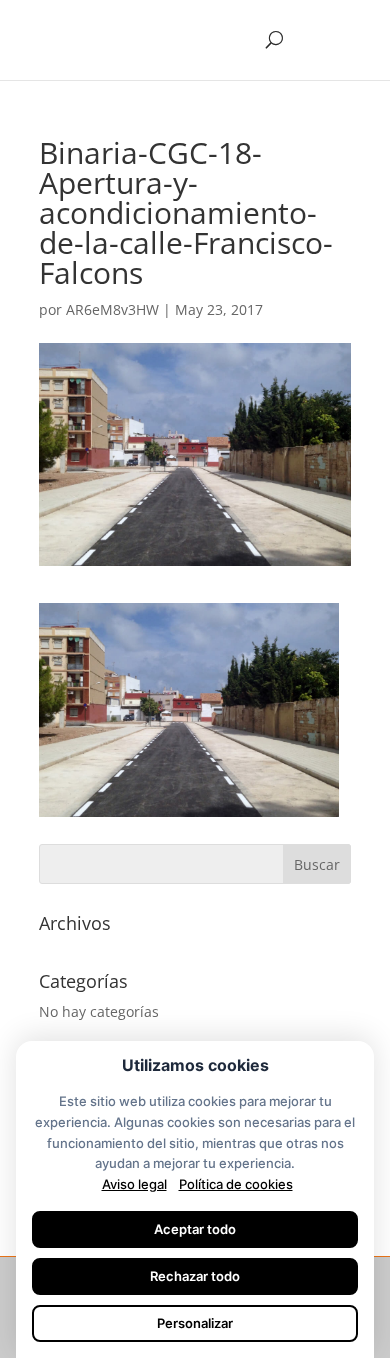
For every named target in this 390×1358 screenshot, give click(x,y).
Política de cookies (236, 1184)
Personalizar (195, 1323)
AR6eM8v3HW (112, 309)
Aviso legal (134, 1184)
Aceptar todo (195, 1229)
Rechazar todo (195, 1276)
